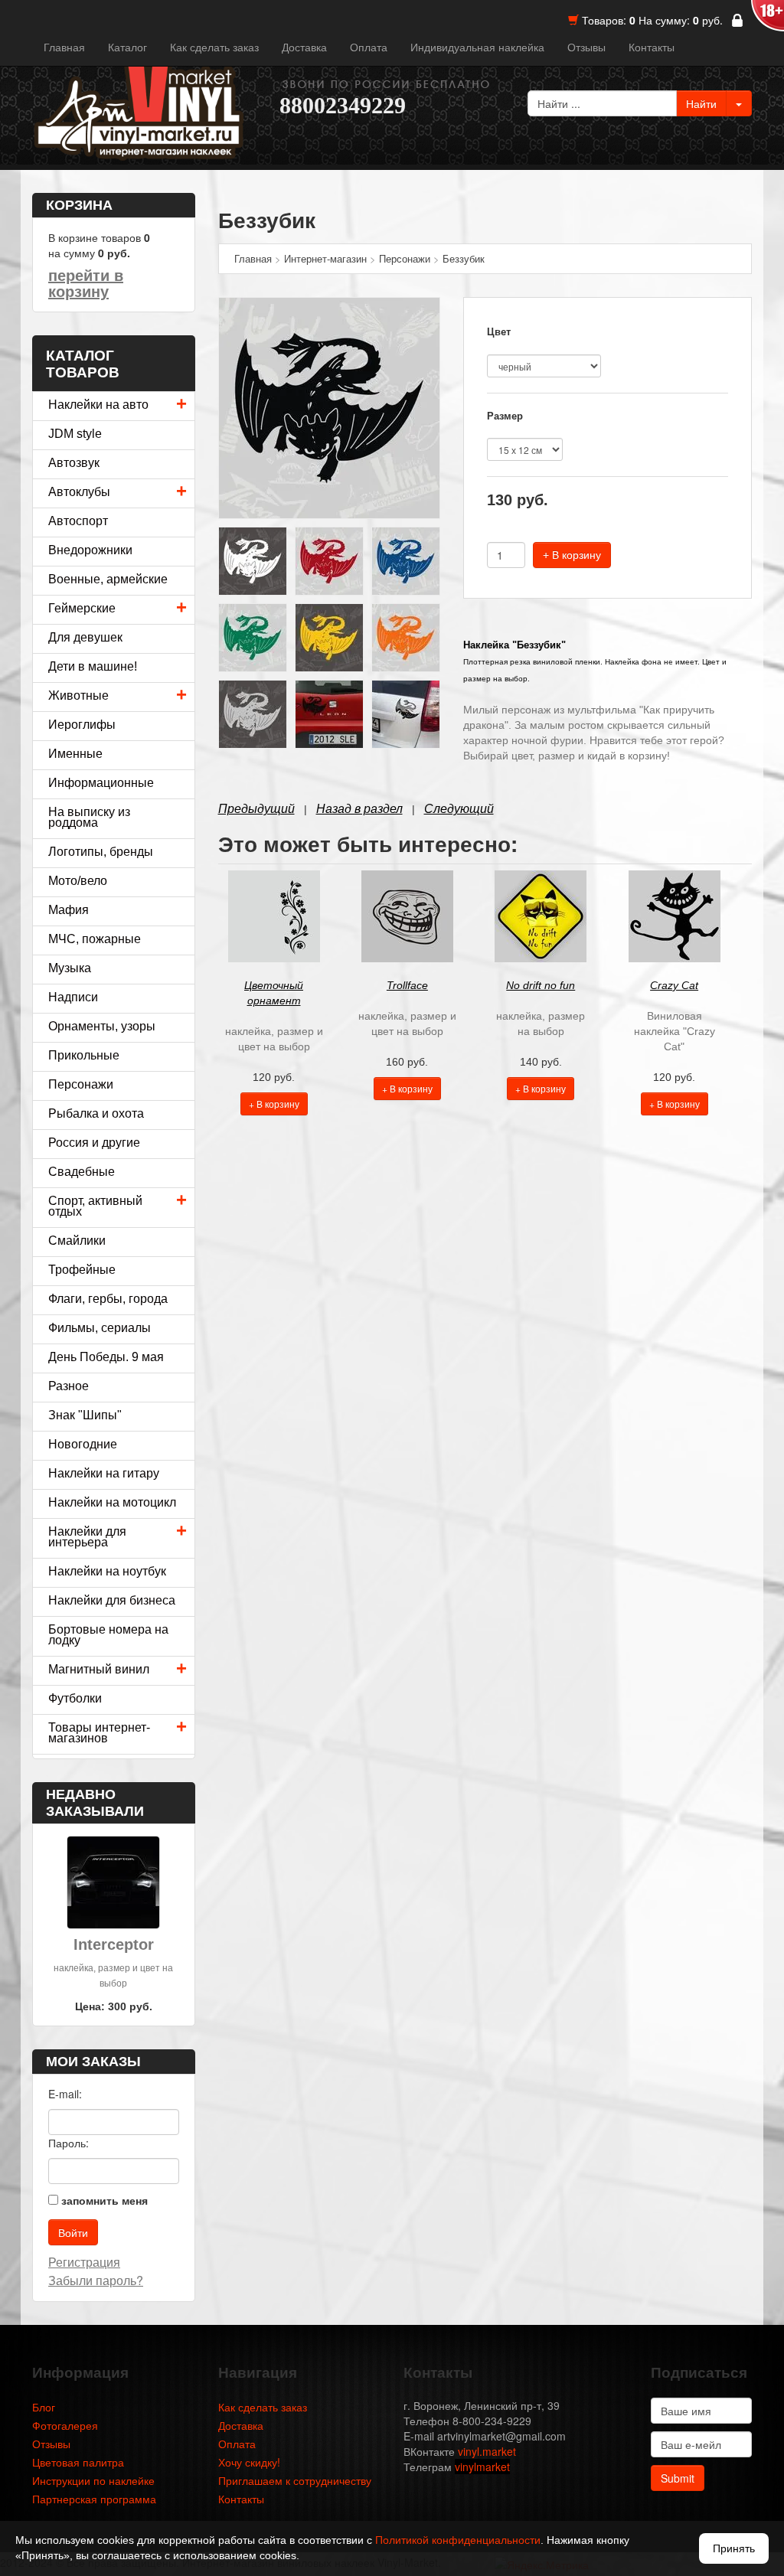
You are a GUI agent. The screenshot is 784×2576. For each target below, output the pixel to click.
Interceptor (114, 1944)
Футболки (75, 1698)
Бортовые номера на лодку (108, 1635)
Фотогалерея (65, 2425)
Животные (78, 695)
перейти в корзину (86, 284)
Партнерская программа (94, 2499)
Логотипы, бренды (101, 852)
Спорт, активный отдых (95, 1206)
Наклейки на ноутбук (107, 1571)
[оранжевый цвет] (406, 636)
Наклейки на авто (98, 405)
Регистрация (84, 2262)
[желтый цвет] (329, 636)
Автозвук (74, 463)
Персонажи (81, 1084)
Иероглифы (82, 725)
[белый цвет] (253, 560)
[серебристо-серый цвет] (253, 713)
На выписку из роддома (89, 817)
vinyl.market (487, 2451)
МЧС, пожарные (95, 939)
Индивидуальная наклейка (477, 47)
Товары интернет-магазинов (99, 1733)
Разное (69, 1386)
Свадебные (82, 1172)
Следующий (459, 809)
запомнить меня (105, 2200)
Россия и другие (94, 1143)
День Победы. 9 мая (106, 1357)
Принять (734, 2548)
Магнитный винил (99, 1669)
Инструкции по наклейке (93, 2480)
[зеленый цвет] (253, 636)
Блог (44, 2407)
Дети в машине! (93, 666)
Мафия (69, 910)
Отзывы (586, 47)
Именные (75, 754)
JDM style (75, 434)
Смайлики (77, 1241)
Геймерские (82, 608)
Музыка (70, 968)
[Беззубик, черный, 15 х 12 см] (406, 713)
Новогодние (83, 1444)
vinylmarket (482, 2467)
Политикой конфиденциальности (458, 2540)
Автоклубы (79, 492)
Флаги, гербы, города (108, 1299)
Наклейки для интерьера (87, 1537)
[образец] (329, 713)
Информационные (101, 783)
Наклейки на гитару (104, 1473)
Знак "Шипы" (85, 1415)
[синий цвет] (406, 560)
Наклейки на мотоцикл (112, 1502)
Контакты (652, 47)
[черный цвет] (329, 406)
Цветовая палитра (78, 2462)
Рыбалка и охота (96, 1113)
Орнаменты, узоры (102, 1026)
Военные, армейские (108, 579)
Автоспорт (78, 521)
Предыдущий (256, 809)
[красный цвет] (329, 560)
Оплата (369, 47)
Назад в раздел (359, 809)
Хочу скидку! (249, 2462)
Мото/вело (78, 881)
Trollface (407, 985)
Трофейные (82, 1270)
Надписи (73, 997)
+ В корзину (572, 555)
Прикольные (84, 1055)
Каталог (127, 47)
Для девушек (85, 637)
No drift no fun (541, 985)
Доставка (304, 47)
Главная (64, 47)
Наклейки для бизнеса (112, 1600)
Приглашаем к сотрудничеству (295, 2480)
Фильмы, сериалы (100, 1328)
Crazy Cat (674, 985)
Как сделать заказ (214, 47)
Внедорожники (90, 550)
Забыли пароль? (96, 2280)
